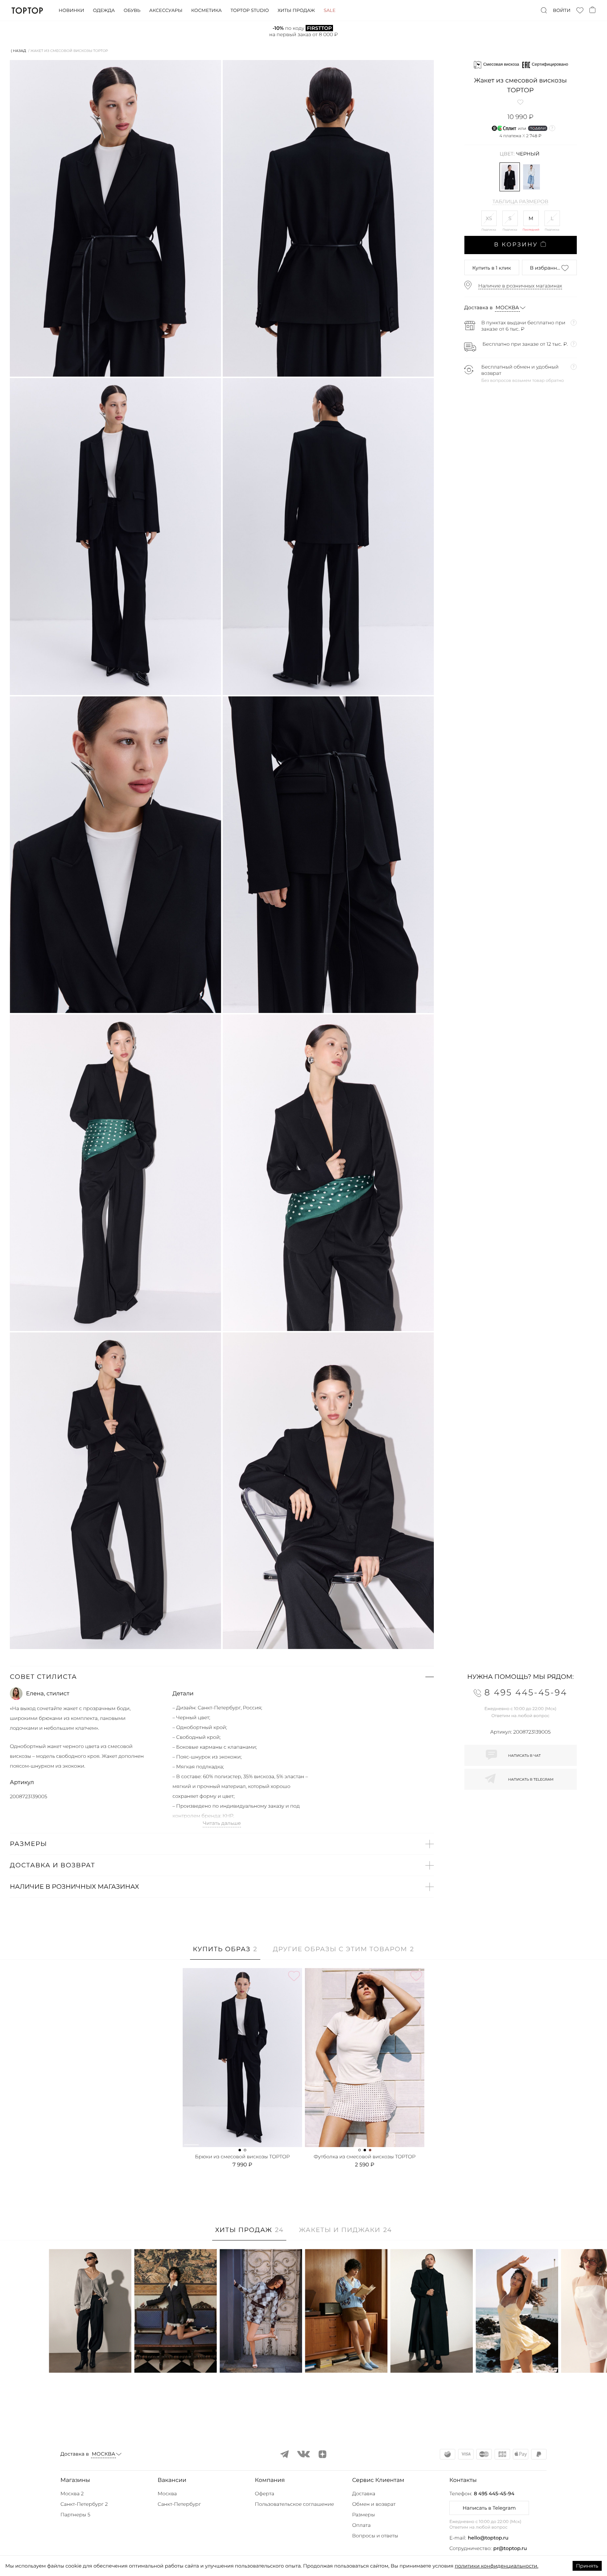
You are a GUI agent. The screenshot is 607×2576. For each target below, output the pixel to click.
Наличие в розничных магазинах (520, 286)
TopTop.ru (27, 11)
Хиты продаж (296, 11)
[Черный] (510, 177)
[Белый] (531, 177)
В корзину (516, 245)
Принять (587, 2566)
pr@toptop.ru (510, 2548)
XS (489, 218)
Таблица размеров (520, 202)
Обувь (132, 11)
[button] (222, 1677)
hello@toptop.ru (488, 2538)
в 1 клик (491, 268)
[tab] (225, 1953)
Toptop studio (250, 11)
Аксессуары (166, 11)
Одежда (104, 11)
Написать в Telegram (489, 2508)
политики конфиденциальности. (496, 2566)
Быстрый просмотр (90, 2358)
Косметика (206, 11)
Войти (562, 11)
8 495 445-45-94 (494, 2494)
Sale (329, 11)
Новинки (71, 11)
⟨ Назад (18, 51)
